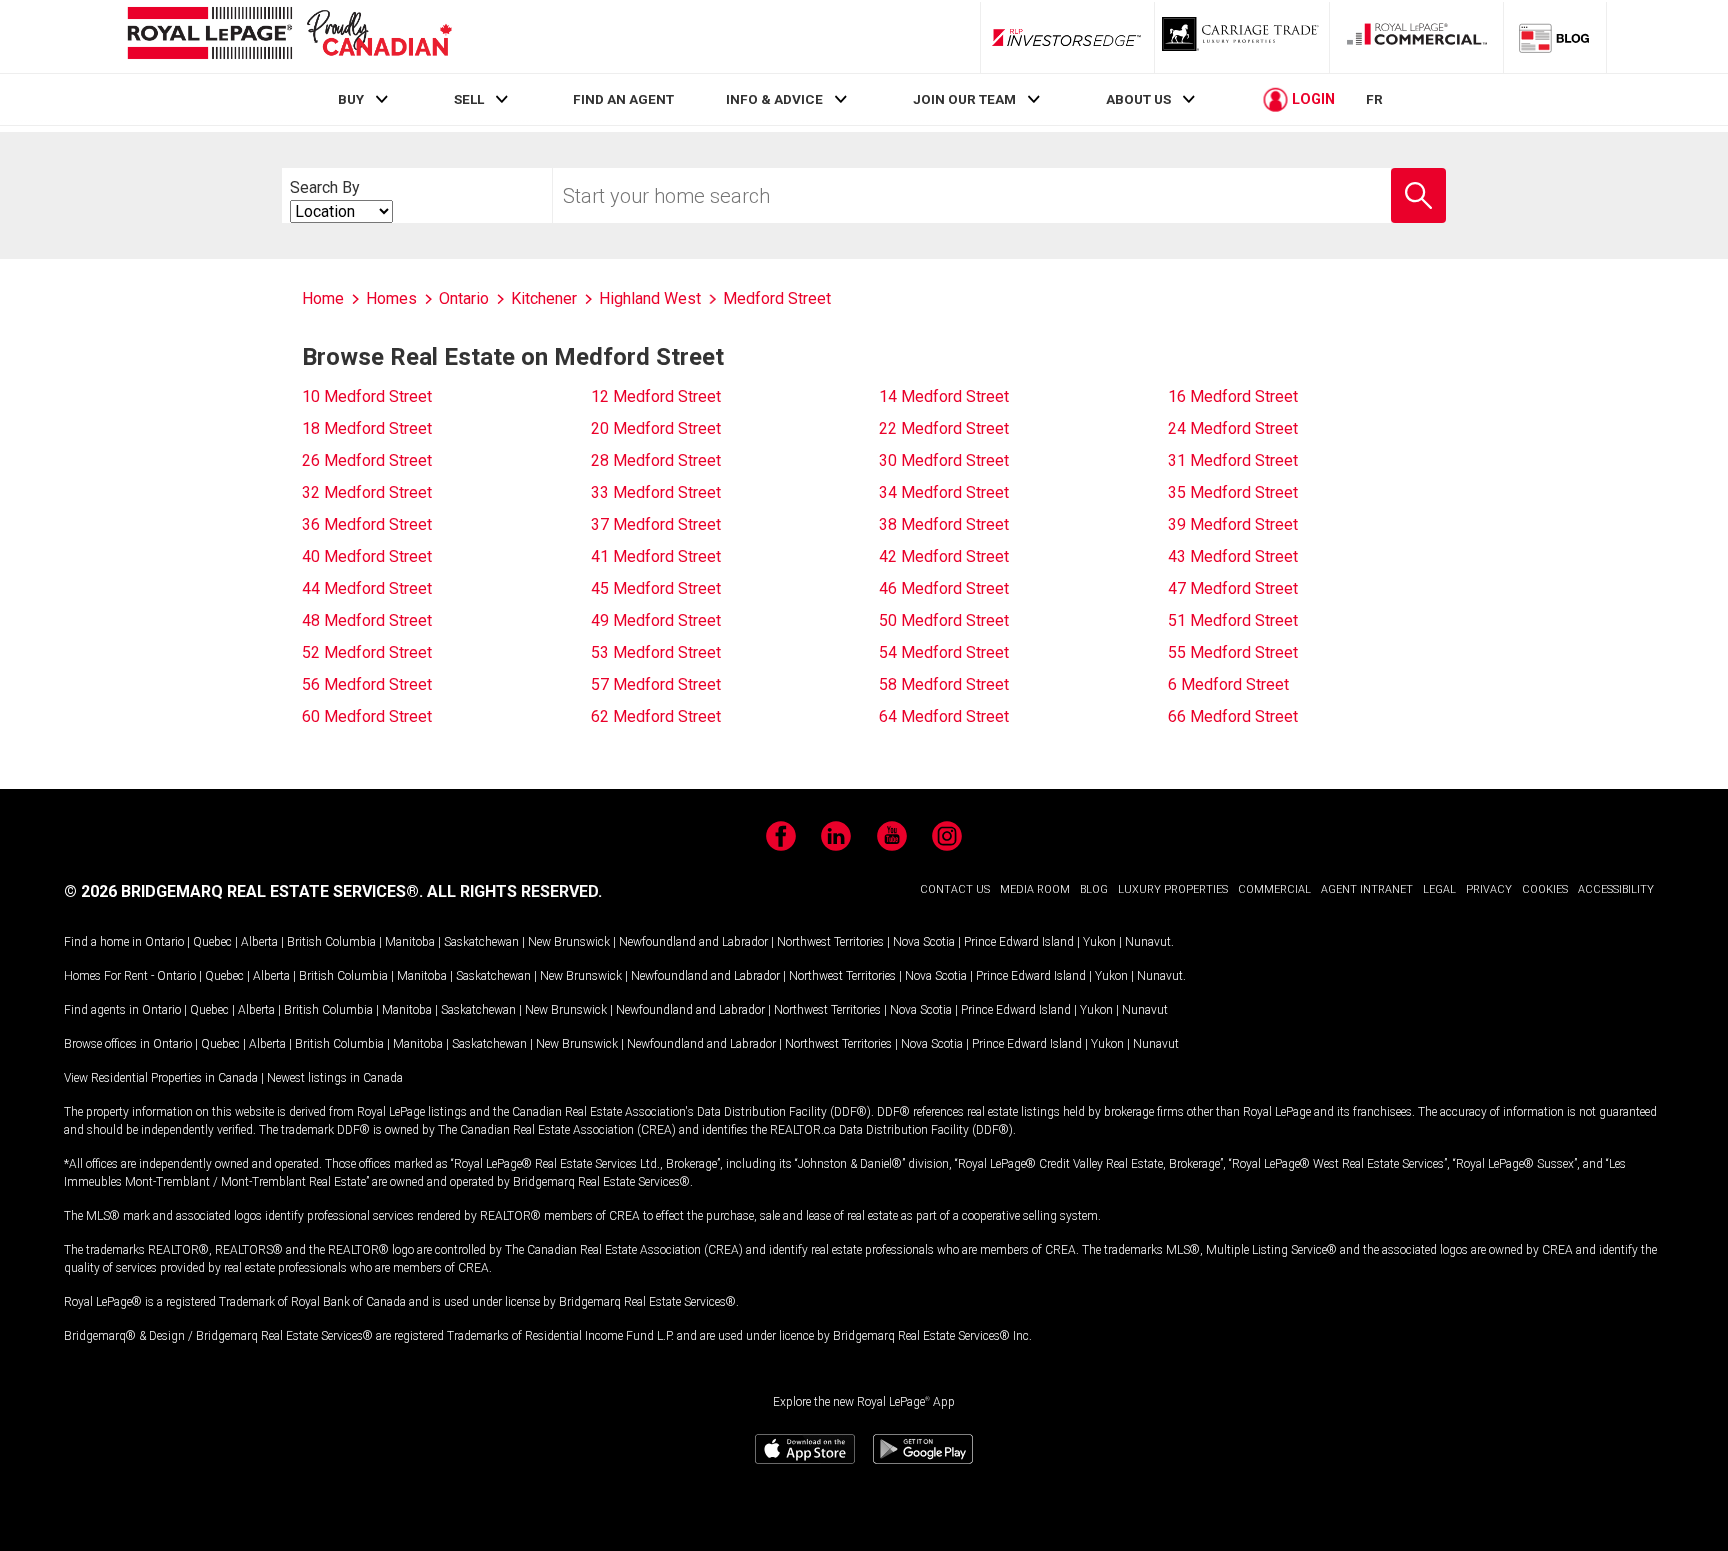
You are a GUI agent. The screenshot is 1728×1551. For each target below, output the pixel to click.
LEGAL (1439, 889)
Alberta (259, 942)
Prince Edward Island (1019, 942)
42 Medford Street (944, 556)
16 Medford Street (1233, 396)
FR (1374, 99)
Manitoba (410, 942)
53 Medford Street (656, 652)
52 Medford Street (367, 652)
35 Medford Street (1233, 492)
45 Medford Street (656, 588)
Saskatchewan (481, 942)
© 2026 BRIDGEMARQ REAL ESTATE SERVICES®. (243, 891)
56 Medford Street (367, 684)
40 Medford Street (367, 556)
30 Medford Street (944, 460)
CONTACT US (955, 889)
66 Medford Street (1233, 716)
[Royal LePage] (289, 36)
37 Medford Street (656, 524)
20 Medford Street (656, 428)
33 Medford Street (656, 492)
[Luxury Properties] (1242, 37)
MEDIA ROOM (1035, 889)
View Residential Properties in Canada (161, 1078)
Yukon (1099, 942)
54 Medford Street (944, 652)
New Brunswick (569, 942)
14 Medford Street (944, 396)
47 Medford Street (1233, 588)
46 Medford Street (944, 588)
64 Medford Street (944, 716)
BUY (351, 99)
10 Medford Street (367, 396)
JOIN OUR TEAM (964, 99)
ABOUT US (1138, 99)
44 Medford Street (367, 588)
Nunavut (1148, 942)
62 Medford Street (656, 716)
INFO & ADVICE (774, 99)
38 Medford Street (944, 524)
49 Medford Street (656, 620)
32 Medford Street (367, 492)
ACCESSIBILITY (1616, 889)
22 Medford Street (944, 428)
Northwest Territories (830, 942)
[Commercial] (1417, 37)
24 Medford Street (1233, 428)
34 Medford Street (944, 492)
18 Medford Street (367, 428)
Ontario (164, 942)
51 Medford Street (1233, 620)
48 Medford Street (367, 620)
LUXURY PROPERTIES (1173, 889)
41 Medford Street (656, 556)
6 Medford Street (1228, 684)
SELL (469, 99)
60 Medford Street (367, 716)
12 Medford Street (656, 396)
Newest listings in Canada (335, 1078)
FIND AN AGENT (623, 99)
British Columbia (331, 942)
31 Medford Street (1233, 460)
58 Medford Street (944, 684)
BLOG (1094, 889)
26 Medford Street (367, 460)
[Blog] (1555, 37)
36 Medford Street (367, 524)
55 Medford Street (1233, 652)
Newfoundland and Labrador (693, 942)
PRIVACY (1489, 889)
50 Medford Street (944, 620)
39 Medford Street (1233, 524)
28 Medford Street (656, 460)
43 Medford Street (1233, 556)
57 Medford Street (656, 684)
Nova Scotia (924, 942)
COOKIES (1545, 889)
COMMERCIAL (1274, 889)
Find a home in (103, 942)
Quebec (212, 942)
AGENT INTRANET (1367, 889)
